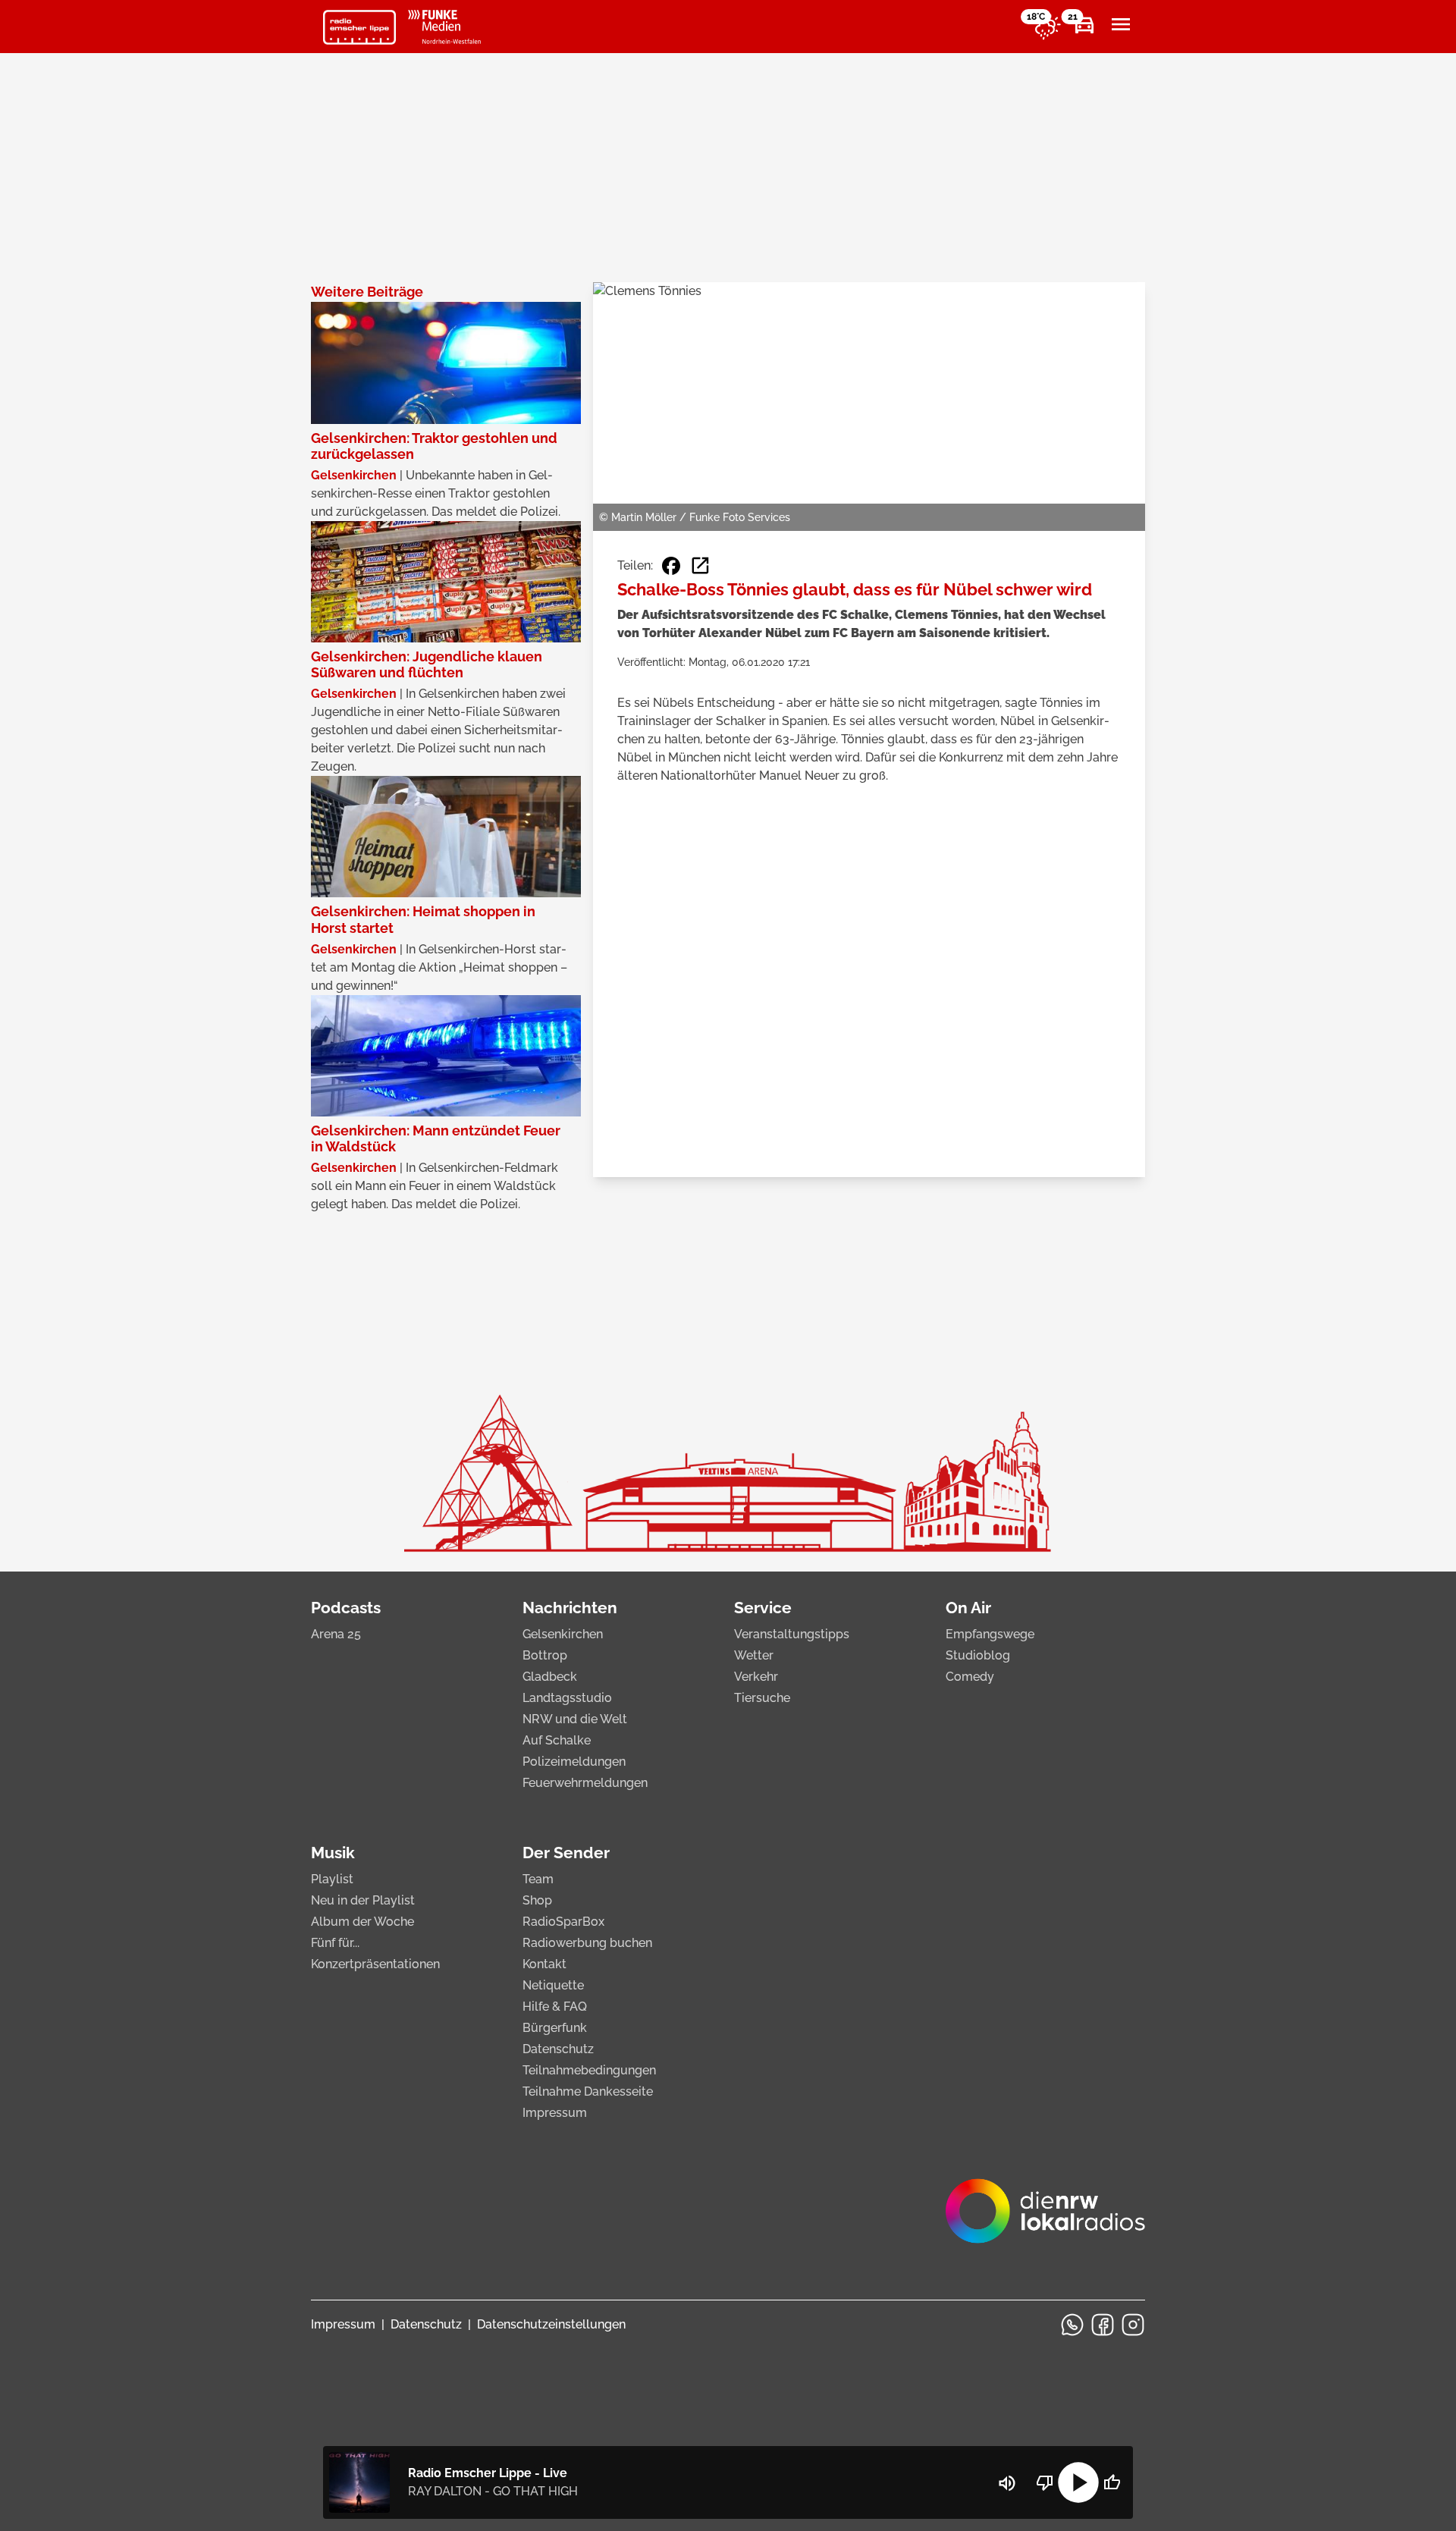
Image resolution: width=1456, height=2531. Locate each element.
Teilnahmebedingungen (589, 2070)
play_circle (1078, 2482)
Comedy (970, 1677)
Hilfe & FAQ (555, 2007)
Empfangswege (990, 1634)
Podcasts (346, 1608)
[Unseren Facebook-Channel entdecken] (1103, 2325)
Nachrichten (570, 1608)
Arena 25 (336, 1634)
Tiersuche (762, 1698)
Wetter (754, 1655)
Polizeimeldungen (574, 1762)
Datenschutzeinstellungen (551, 2324)
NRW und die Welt (575, 1719)
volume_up (1007, 2483)
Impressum (555, 2113)
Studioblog (978, 1655)
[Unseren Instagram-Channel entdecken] (1133, 2325)
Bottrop (545, 1655)
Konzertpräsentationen (375, 1964)
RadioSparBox (563, 1922)
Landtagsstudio (567, 1698)
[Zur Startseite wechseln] (359, 27)
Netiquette (553, 1985)
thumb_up (1112, 2482)
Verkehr (756, 1677)
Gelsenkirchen (563, 1634)
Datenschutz (558, 2049)
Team (538, 1879)
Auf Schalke (557, 1740)
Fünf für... (335, 1943)
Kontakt (544, 1964)
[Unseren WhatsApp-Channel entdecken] (1072, 2325)
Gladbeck (550, 1677)
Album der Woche (362, 1922)
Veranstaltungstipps (792, 1634)
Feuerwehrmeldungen (585, 1783)
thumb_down (1045, 2482)
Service (763, 1608)
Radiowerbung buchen (587, 1943)
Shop (537, 1900)
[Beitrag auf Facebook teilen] (671, 566)
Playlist (332, 1879)
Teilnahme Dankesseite (588, 2091)
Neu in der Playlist (363, 1900)
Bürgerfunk (555, 2028)
